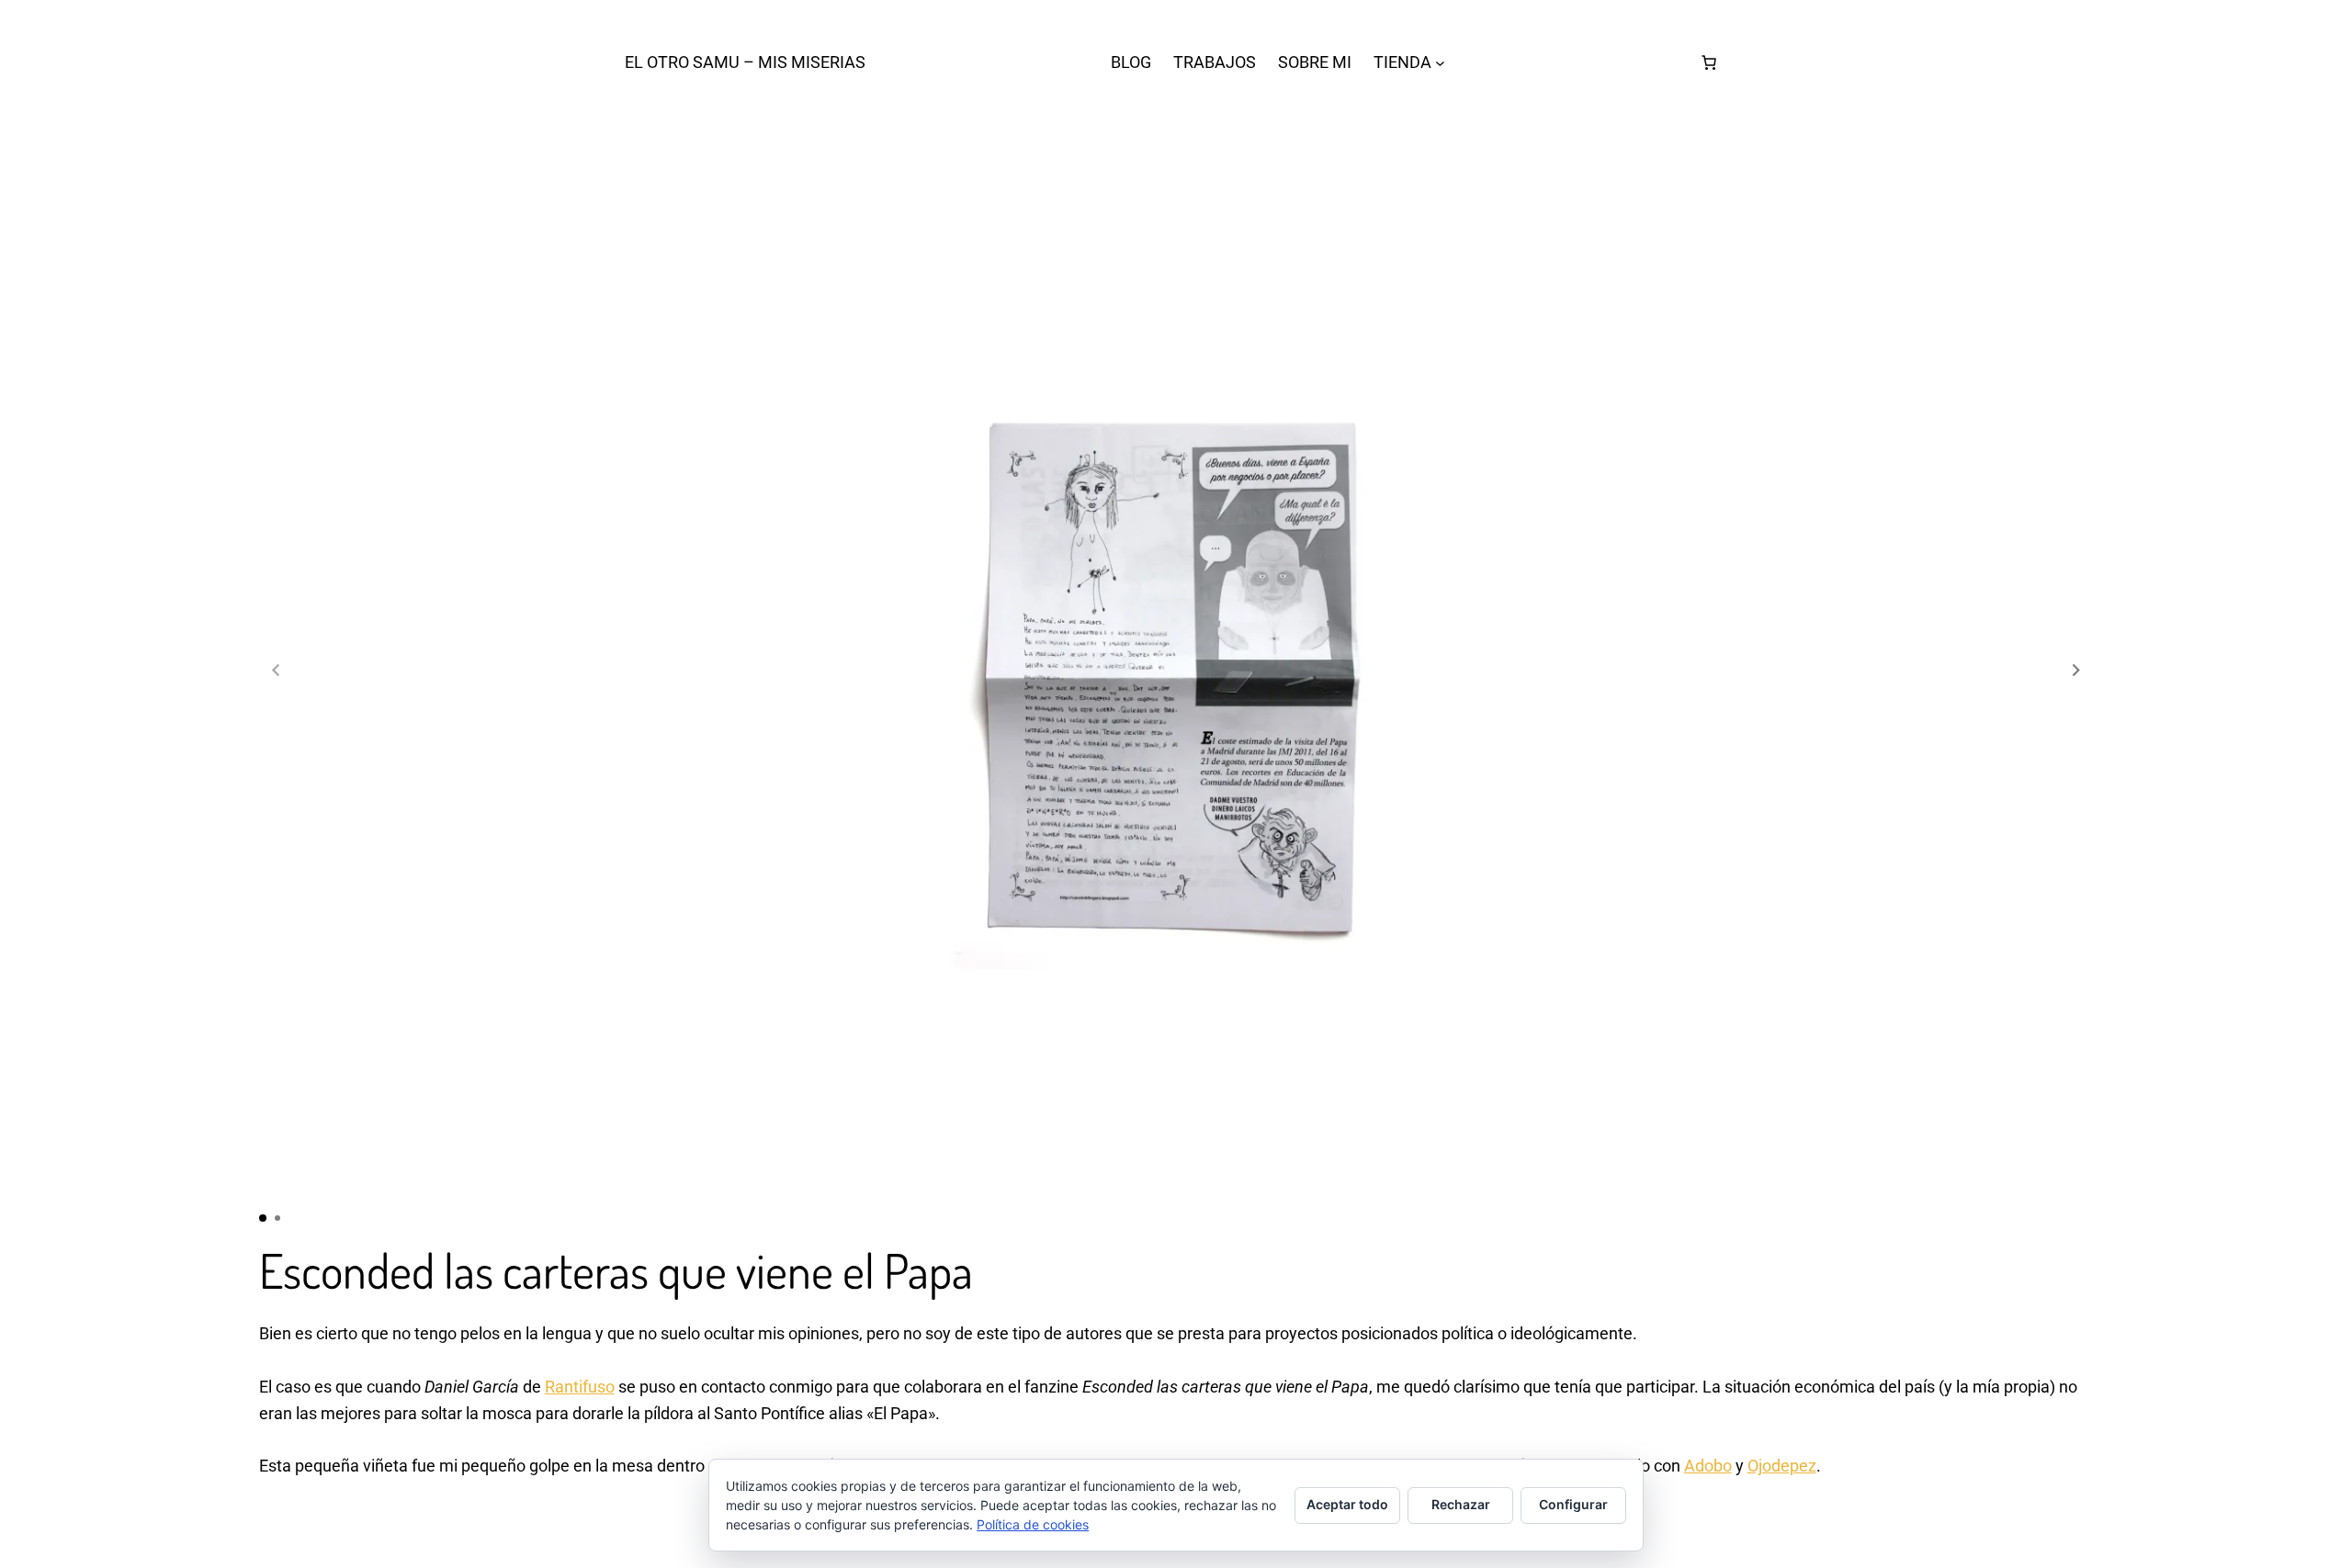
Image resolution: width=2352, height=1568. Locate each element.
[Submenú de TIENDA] (1440, 63)
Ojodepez (1782, 1466)
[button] (2076, 670)
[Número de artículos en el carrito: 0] (1709, 62)
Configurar (1573, 1504)
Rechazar (1461, 1504)
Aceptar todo (1347, 1504)
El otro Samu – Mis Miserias (745, 62)
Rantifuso (580, 1387)
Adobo (1708, 1466)
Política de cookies (1033, 1524)
